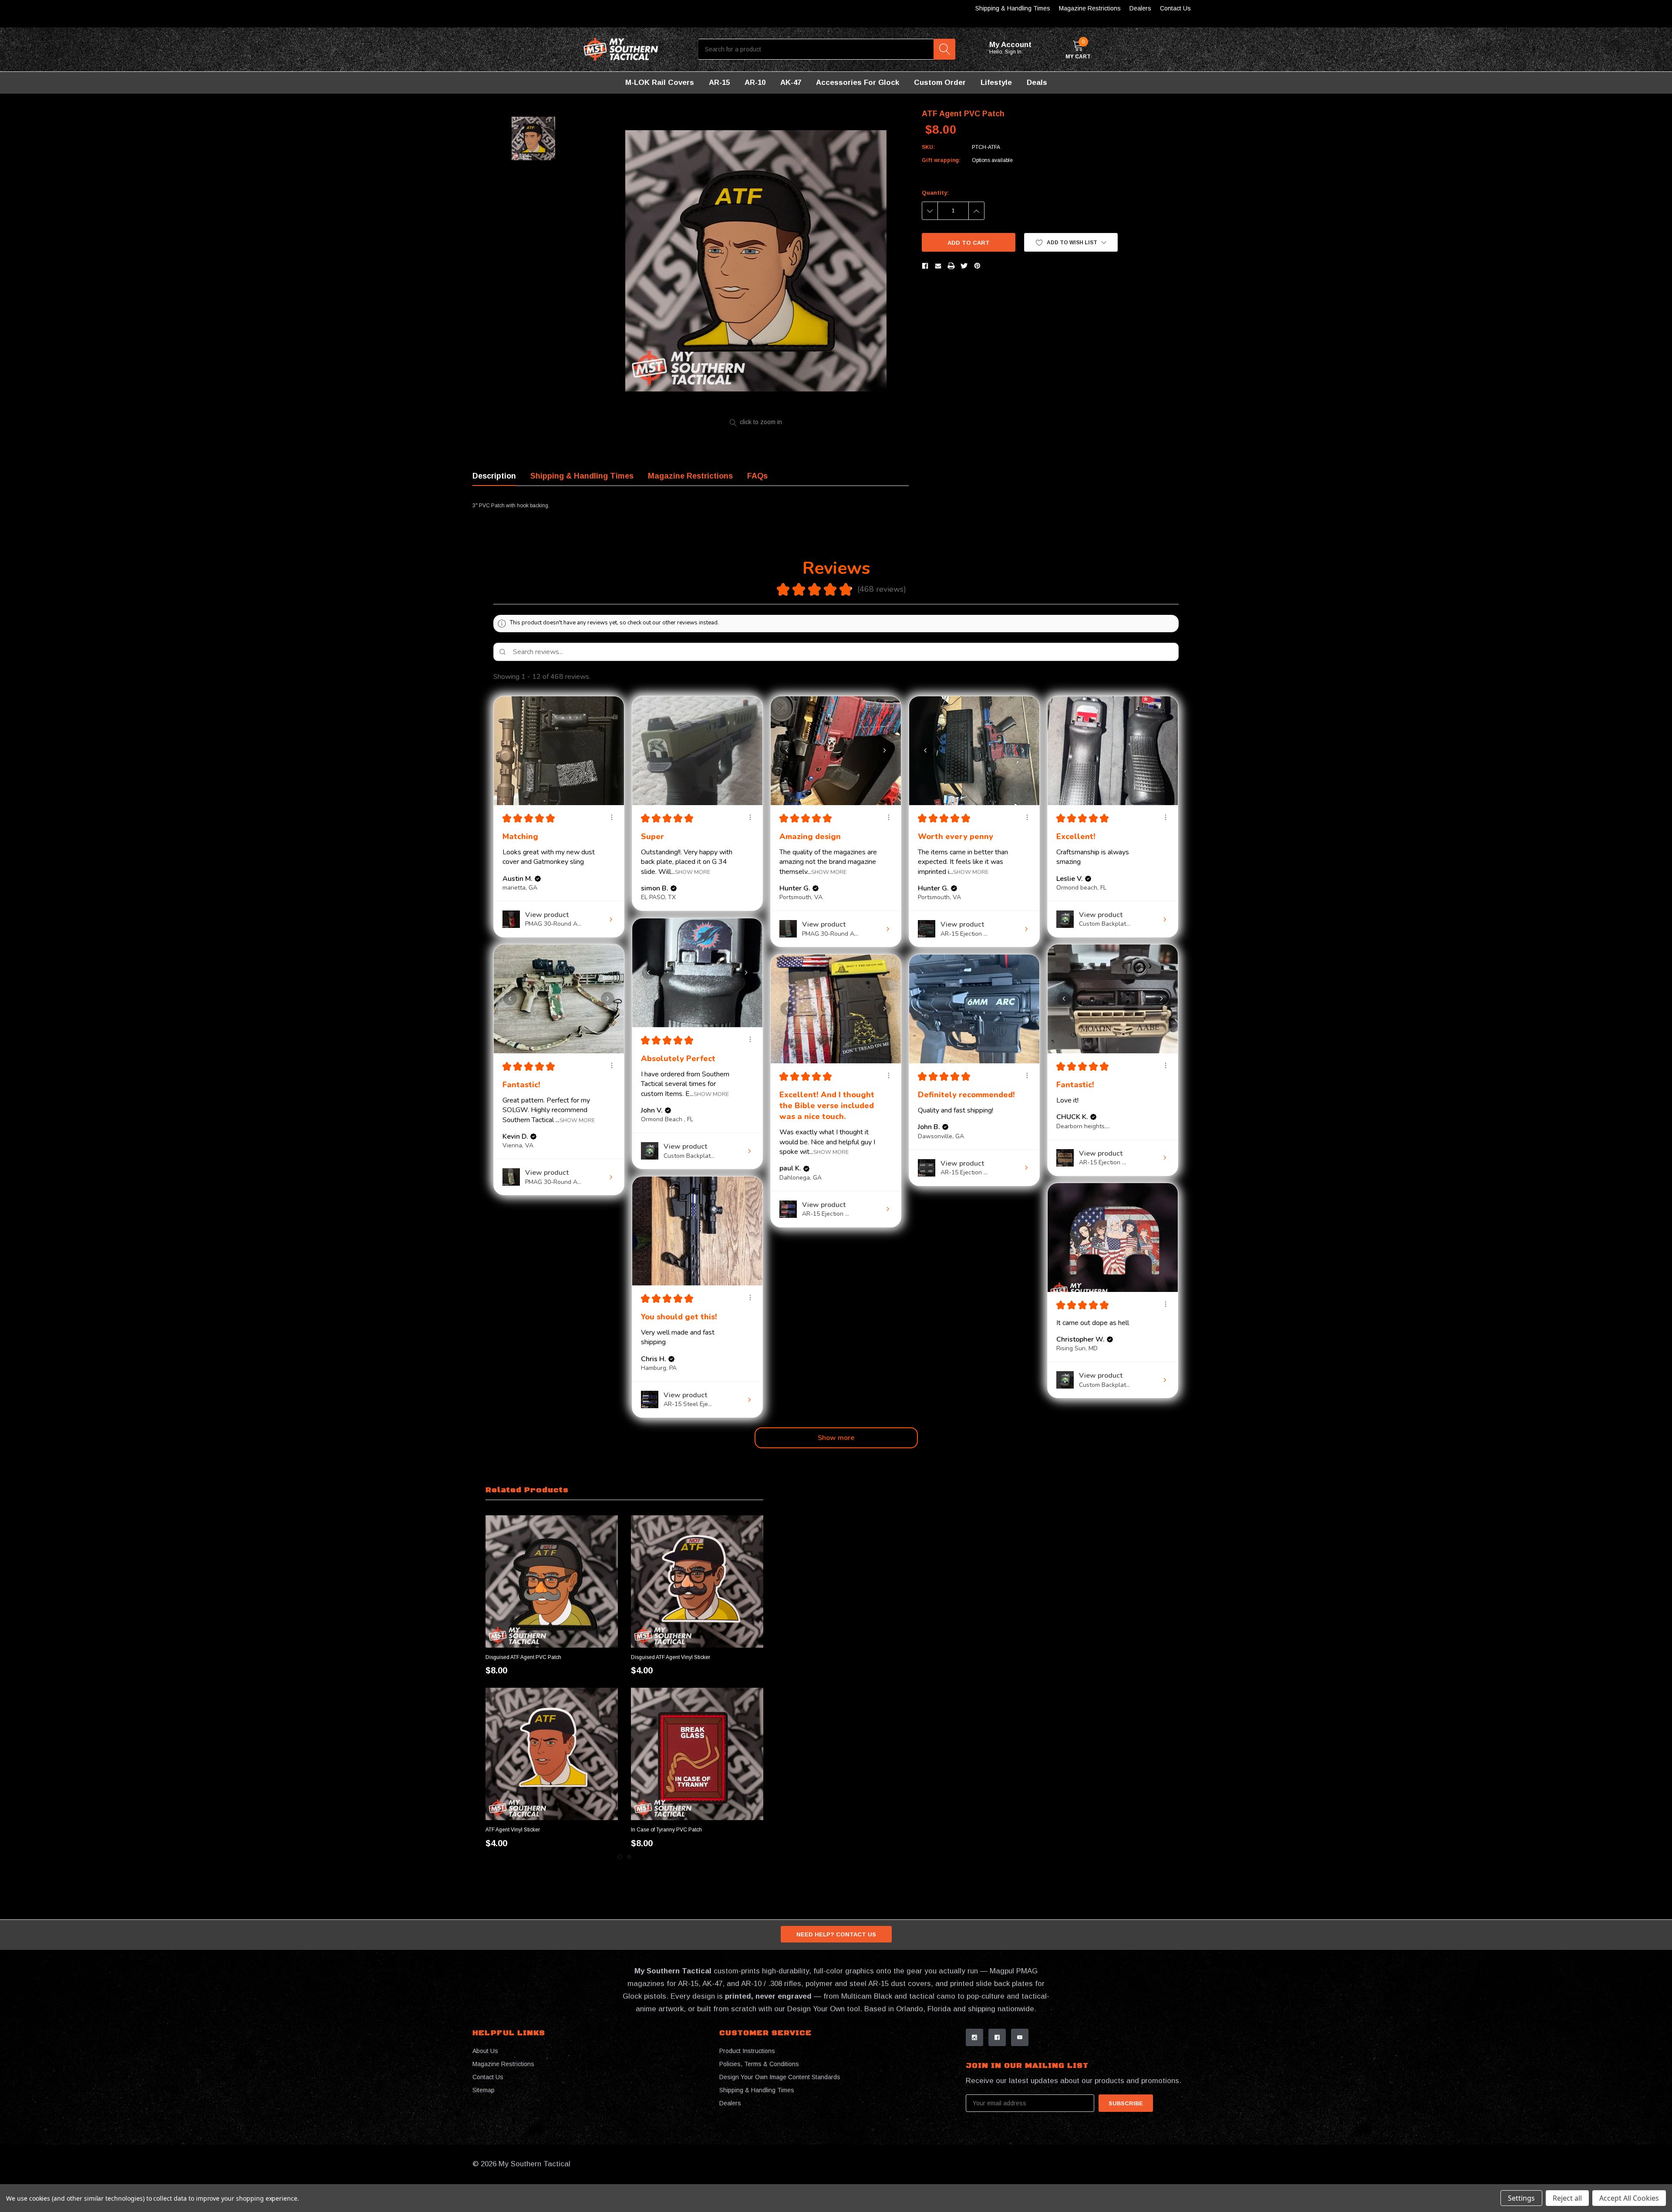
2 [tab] (629, 1857)
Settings (1521, 2198)
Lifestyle (996, 83)
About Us (485, 2051)
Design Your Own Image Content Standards (780, 2077)
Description (494, 476)
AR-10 (755, 83)
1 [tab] (620, 1857)
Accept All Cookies (1629, 2198)
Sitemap (484, 2090)
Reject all (1567, 2198)
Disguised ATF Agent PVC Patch (523, 1657)
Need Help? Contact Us (836, 1934)
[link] (552, 1581)
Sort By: (1109, 677)
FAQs (757, 476)
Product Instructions (747, 2051)
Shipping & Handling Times (1013, 8)
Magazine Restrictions (1090, 8)
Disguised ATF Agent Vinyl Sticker (671, 1657)
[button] (1071, 242)
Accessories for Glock (858, 83)
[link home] (621, 49)
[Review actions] (612, 817)
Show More (693, 872)
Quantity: (935, 193)
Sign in (1014, 52)
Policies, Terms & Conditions (759, 2064)
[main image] (756, 261)
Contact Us (1175, 8)
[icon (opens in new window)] (974, 2037)
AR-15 (719, 83)
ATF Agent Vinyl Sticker (513, 1830)
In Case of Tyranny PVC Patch (666, 1830)
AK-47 (791, 83)
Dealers (1140, 8)
